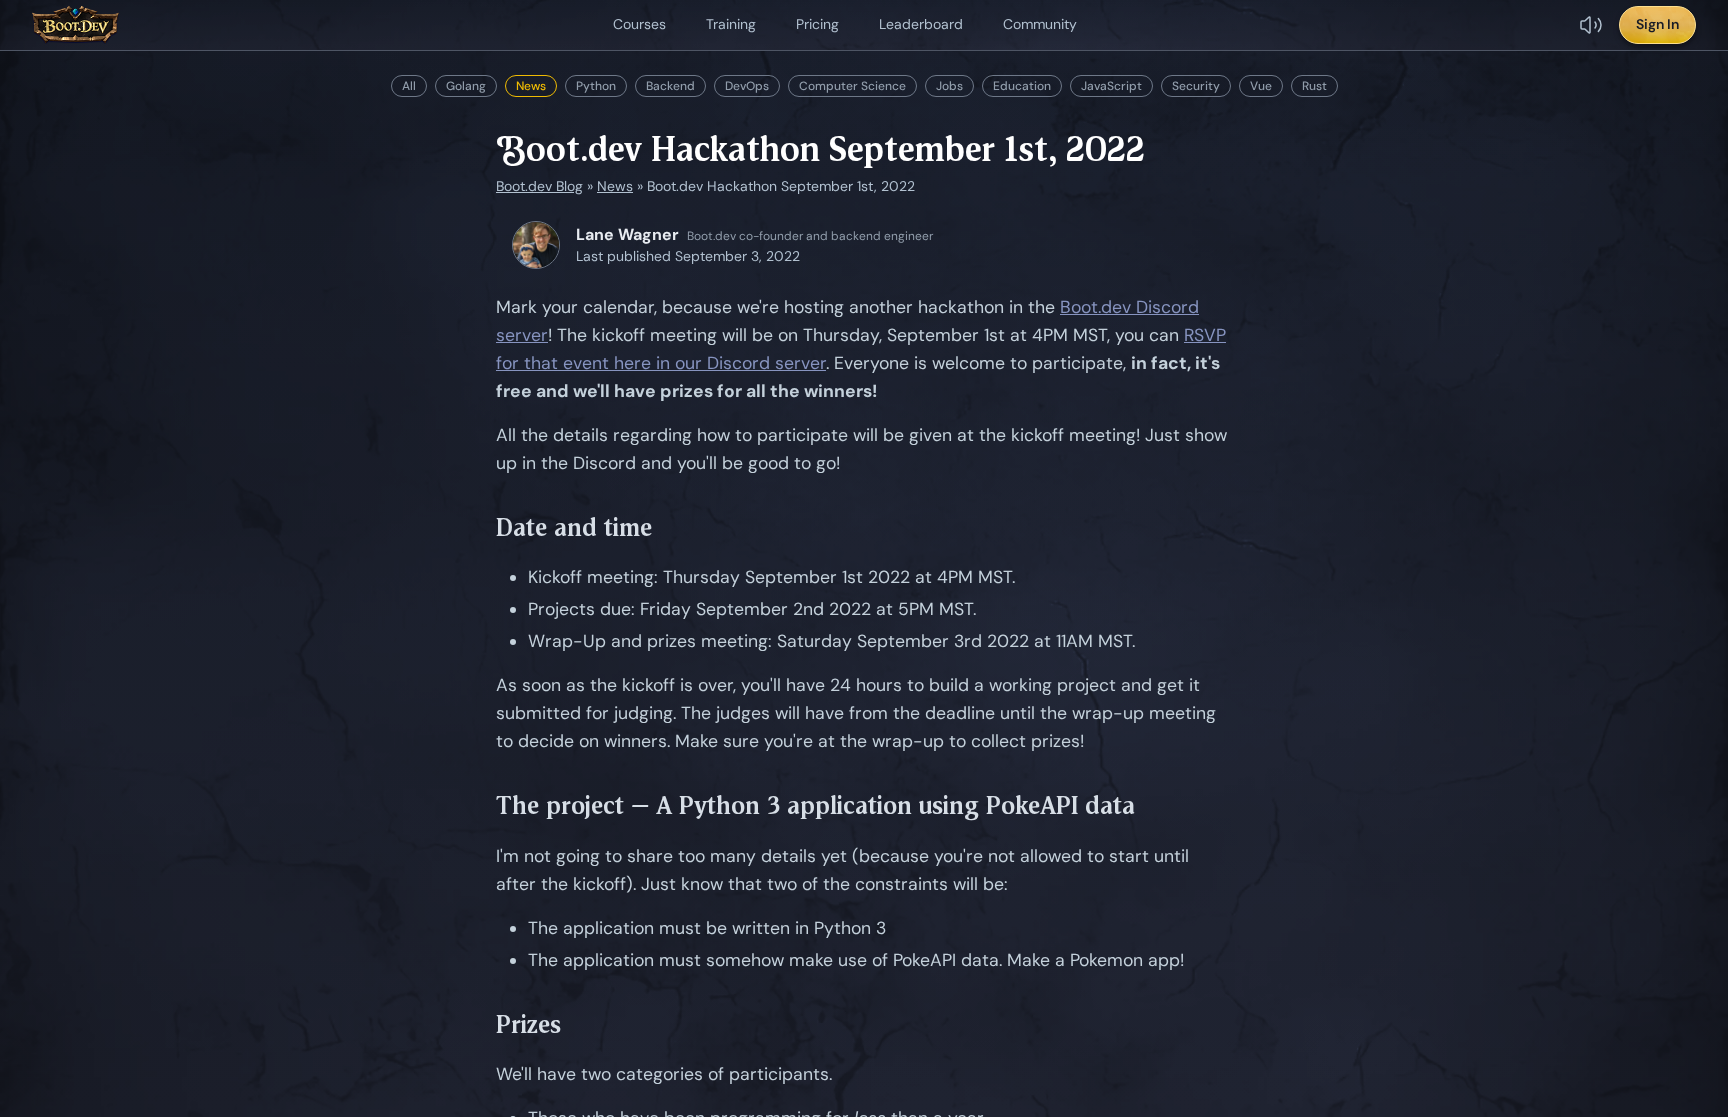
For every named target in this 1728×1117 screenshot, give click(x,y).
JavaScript (1111, 86)
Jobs (949, 86)
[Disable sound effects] (1591, 25)
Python (596, 86)
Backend (670, 86)
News (531, 86)
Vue (1261, 86)
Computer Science (852, 86)
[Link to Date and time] (667, 528)
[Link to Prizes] (576, 1025)
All (409, 86)
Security (1196, 86)
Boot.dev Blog (539, 186)
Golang (466, 86)
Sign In (1657, 24)
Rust (1314, 86)
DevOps (747, 86)
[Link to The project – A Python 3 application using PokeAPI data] (1150, 807)
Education (1022, 86)
